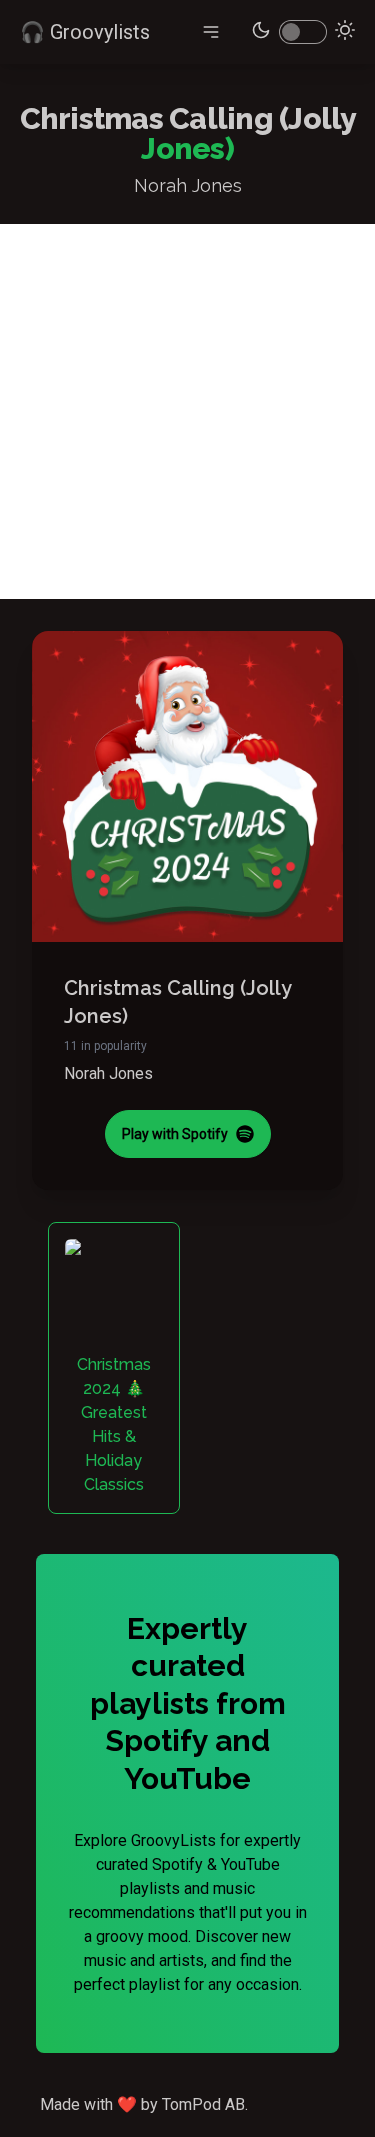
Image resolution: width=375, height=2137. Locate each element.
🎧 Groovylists (85, 32)
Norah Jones (108, 1073)
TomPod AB (203, 2104)
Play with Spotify (175, 1134)
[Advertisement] (187, 411)
